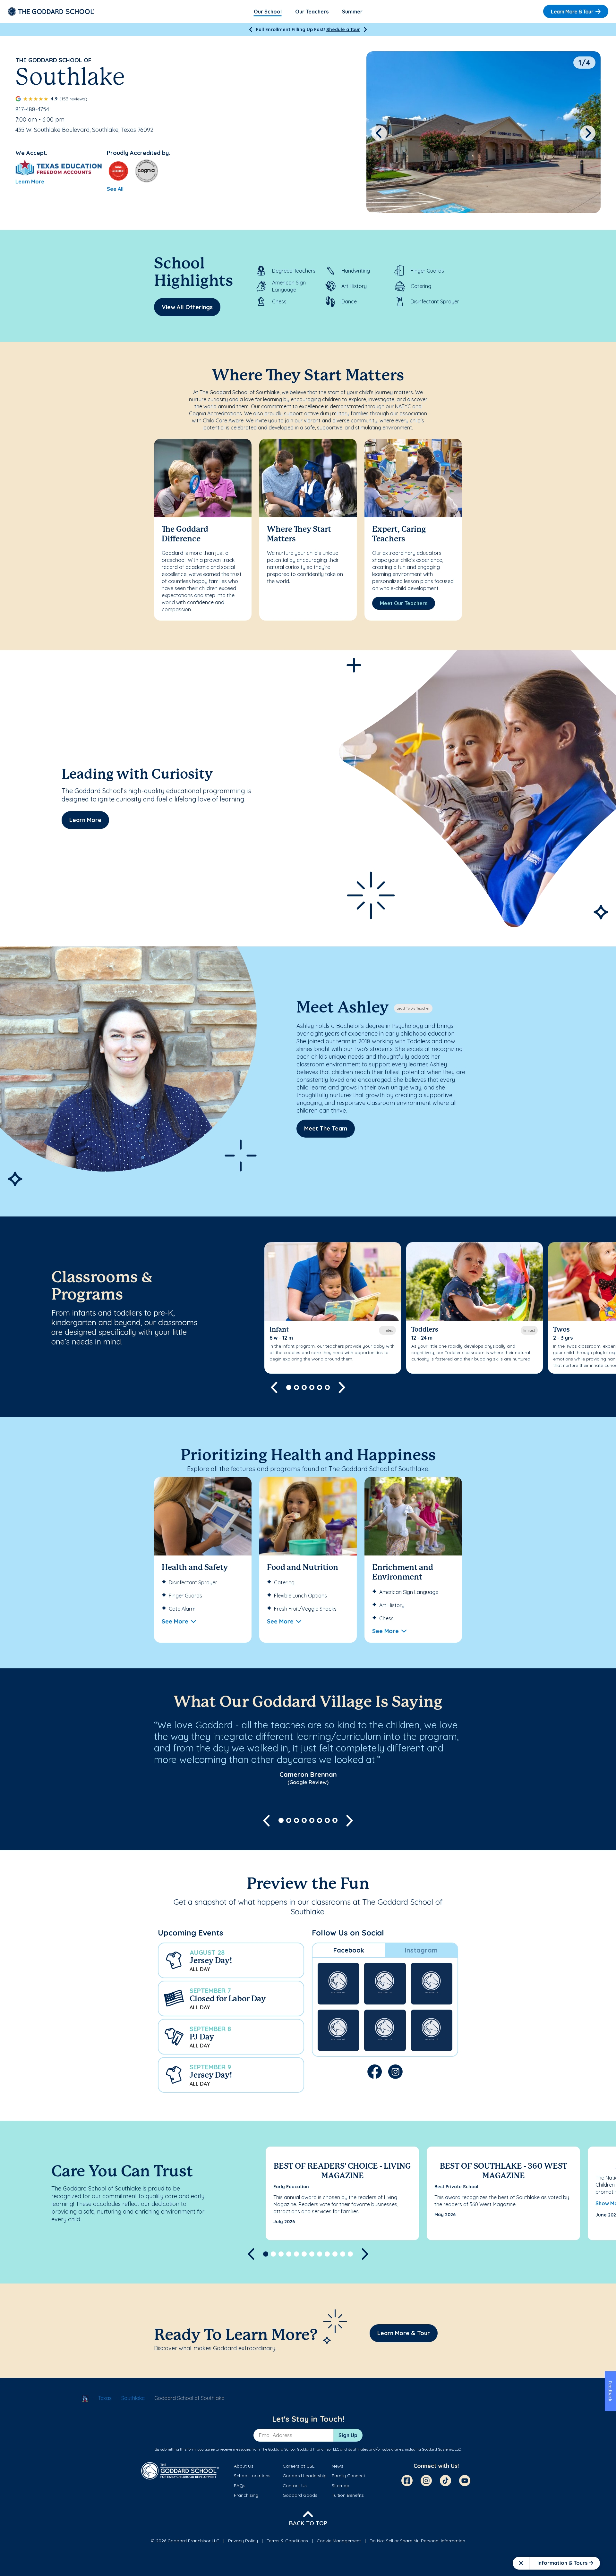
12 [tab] (350, 2254)
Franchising (246, 2495)
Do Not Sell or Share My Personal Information (417, 2541)
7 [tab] (327, 1820)
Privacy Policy (243, 2541)
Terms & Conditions (287, 2541)
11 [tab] (343, 2254)
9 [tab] (327, 2254)
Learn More (30, 182)
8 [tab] (335, 1820)
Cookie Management (339, 2541)
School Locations (252, 2476)
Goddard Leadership (305, 2476)
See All (115, 189)
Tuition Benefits (348, 2495)
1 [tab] (289, 1387)
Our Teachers (312, 12)
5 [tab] (320, 1387)
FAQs (240, 2486)
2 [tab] (296, 1387)
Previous (379, 133)
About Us (244, 2466)
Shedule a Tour (343, 30)
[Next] (365, 30)
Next (588, 133)
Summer (352, 12)
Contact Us (295, 2486)
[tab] (349, 1950)
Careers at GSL (299, 2466)
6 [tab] (327, 1387)
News (338, 2466)
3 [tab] (304, 1387)
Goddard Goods (300, 2495)
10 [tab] (335, 2254)
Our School (268, 12)
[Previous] (251, 30)
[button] (231, 1960)
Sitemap (341, 2486)
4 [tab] (312, 1387)
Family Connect (348, 2476)
